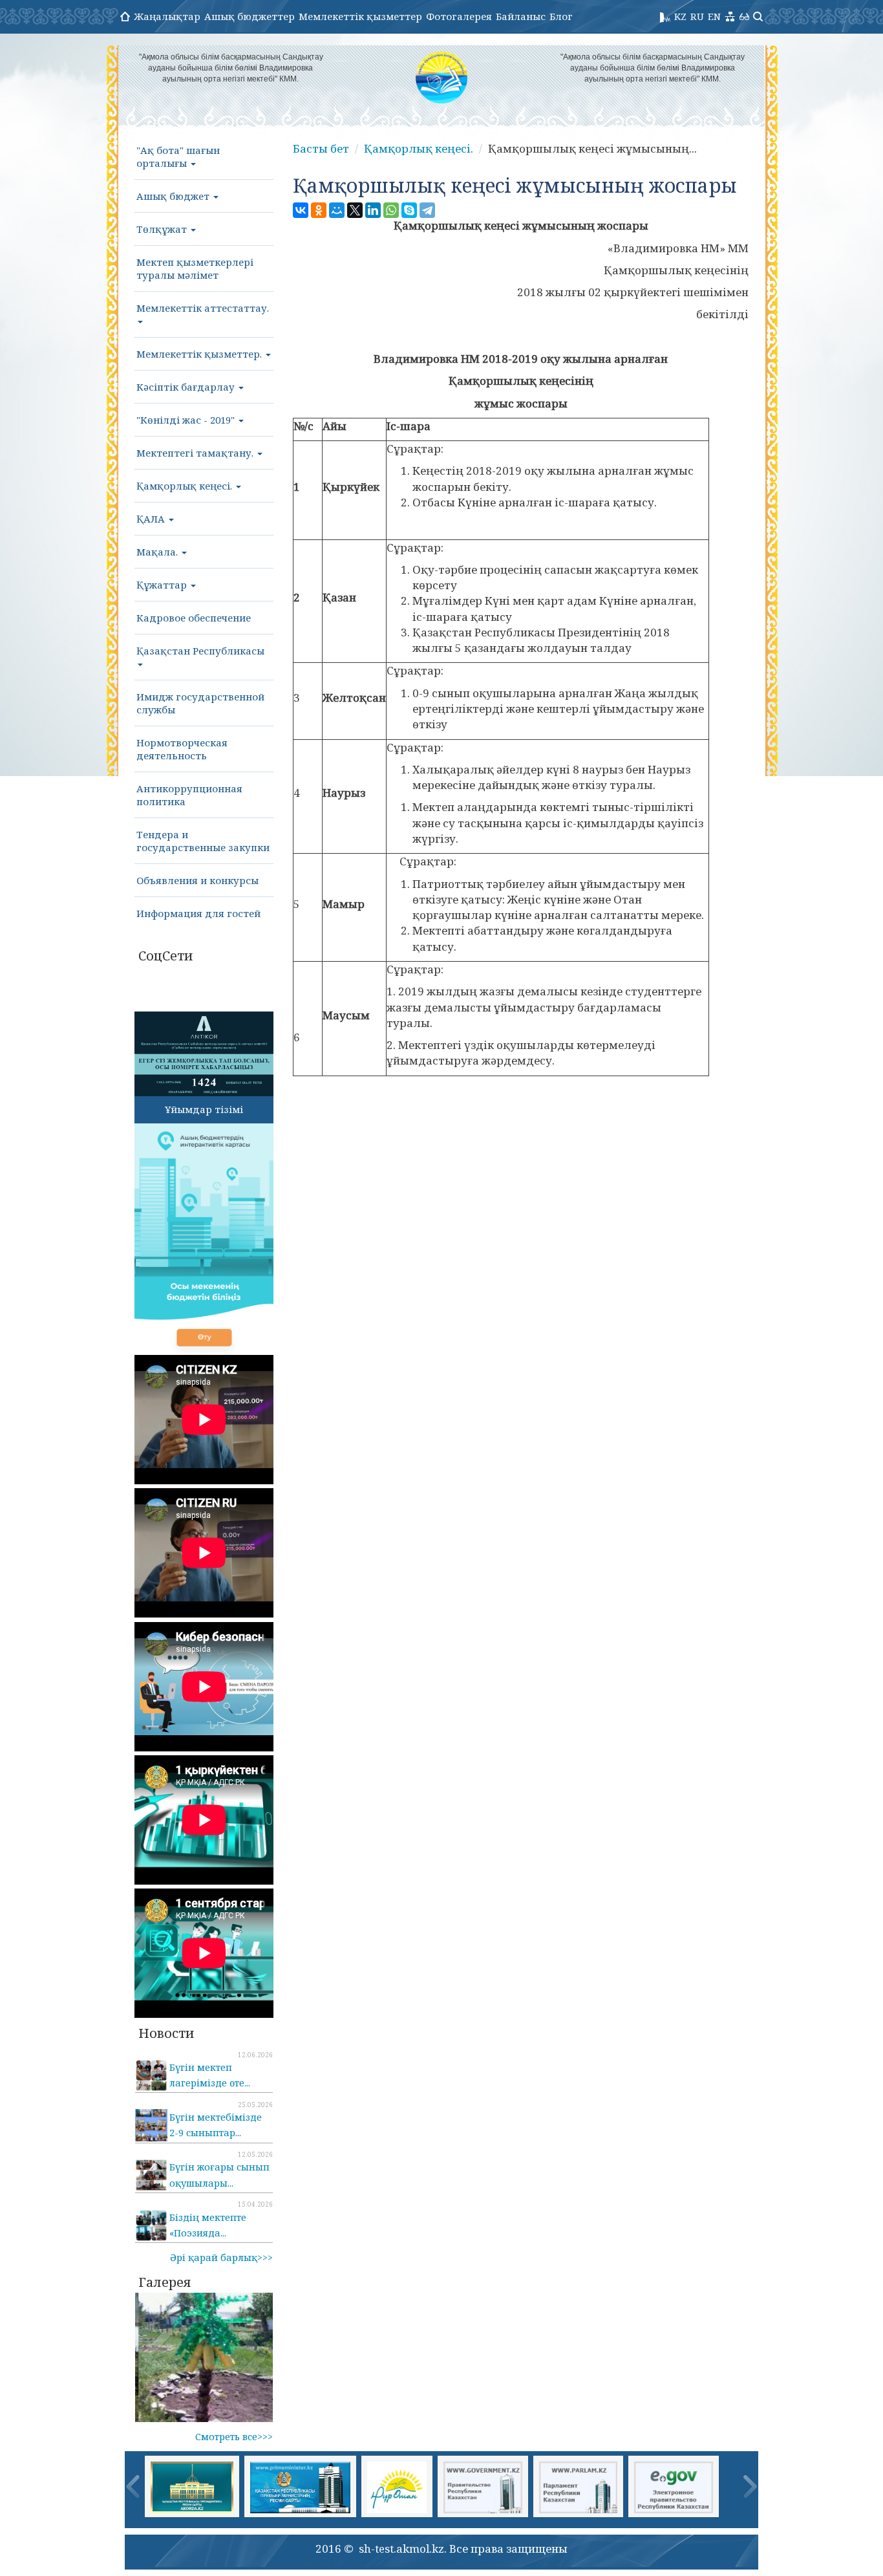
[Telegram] (427, 210)
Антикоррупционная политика (189, 795)
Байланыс (521, 16)
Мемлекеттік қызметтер (360, 16)
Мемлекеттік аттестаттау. (203, 308)
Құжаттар (163, 585)
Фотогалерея (459, 16)
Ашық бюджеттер (250, 16)
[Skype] (409, 210)
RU (697, 16)
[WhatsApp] (391, 210)
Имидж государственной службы (200, 703)
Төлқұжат (163, 229)
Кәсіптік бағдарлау (187, 387)
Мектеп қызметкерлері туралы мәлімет (195, 268)
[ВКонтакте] (301, 210)
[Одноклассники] (319, 210)
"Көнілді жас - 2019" (187, 420)
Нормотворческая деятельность (182, 749)
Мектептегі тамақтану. (196, 453)
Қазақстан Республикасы (200, 651)
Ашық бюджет (174, 196)
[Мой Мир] (337, 210)
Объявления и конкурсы (197, 880)
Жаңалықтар (167, 16)
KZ (680, 16)
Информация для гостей (198, 913)
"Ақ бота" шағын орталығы (178, 157)
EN (714, 16)
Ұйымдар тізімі (204, 1109)
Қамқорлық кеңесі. (186, 486)
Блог (561, 16)
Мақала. (158, 552)
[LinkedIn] (373, 210)
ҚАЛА (152, 519)
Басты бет (321, 148)
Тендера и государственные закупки (203, 841)
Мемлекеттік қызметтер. (200, 354)
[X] (355, 210)
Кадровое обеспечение (194, 618)
